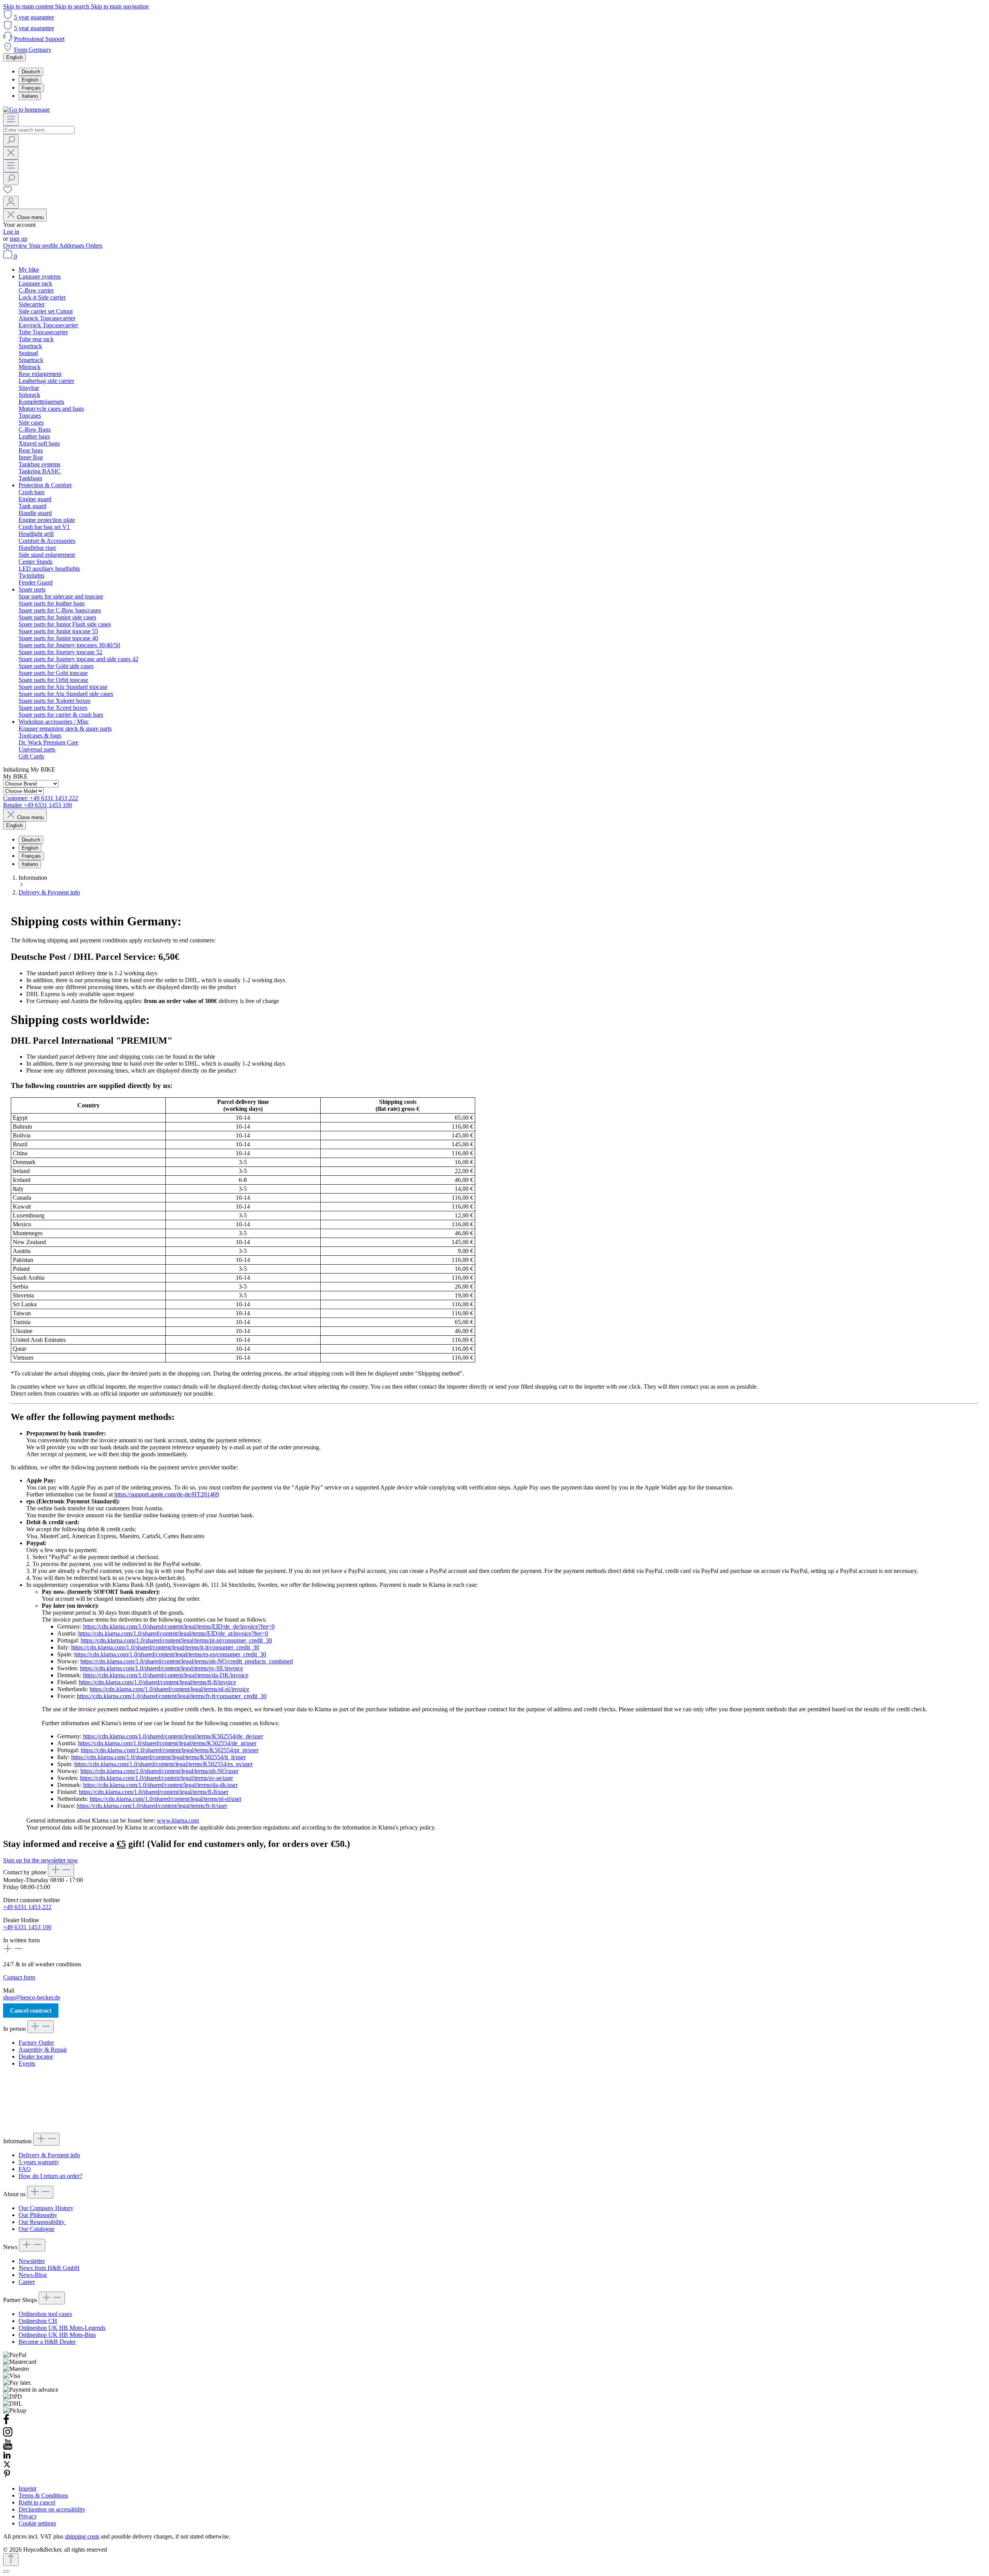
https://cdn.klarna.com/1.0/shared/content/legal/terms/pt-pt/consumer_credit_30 (176, 1640)
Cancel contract (31, 2011)
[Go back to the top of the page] (11, 2560)
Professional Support (39, 39)
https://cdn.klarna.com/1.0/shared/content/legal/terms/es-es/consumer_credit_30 (170, 1654)
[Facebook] (6, 2423)
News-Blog (33, 2275)
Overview (16, 246)
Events (27, 2063)
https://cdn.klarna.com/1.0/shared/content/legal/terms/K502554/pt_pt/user (170, 1750)
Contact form (19, 1977)
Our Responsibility (42, 2222)
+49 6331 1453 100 (27, 1927)
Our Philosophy (38, 2215)
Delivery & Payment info (49, 2155)
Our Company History (46, 2208)
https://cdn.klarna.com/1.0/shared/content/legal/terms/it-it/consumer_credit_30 (165, 1647)
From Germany (33, 50)
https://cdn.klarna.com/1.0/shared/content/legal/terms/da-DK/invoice (166, 1675)
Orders (94, 246)
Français (31, 88)
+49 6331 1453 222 (27, 1907)
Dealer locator (36, 2057)
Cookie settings (37, 2523)
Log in (11, 232)
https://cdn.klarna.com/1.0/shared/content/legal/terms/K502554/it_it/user (158, 1757)
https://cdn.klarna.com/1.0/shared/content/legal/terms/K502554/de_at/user (167, 1743)
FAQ (25, 2169)
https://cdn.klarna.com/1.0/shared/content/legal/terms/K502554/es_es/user (163, 1764)
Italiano (30, 96)
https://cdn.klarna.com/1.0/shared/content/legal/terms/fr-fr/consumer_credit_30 (172, 1696)
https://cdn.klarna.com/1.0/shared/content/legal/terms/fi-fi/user (154, 1792)
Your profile (44, 246)
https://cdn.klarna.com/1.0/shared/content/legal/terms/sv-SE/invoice (161, 1668)
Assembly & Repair (43, 2050)
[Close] (6, 2571)
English (30, 80)
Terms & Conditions (43, 2495)
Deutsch (31, 72)
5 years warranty (39, 2162)
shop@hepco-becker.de (32, 1997)
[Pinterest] (7, 2475)
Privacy (28, 2516)
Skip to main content (29, 6)
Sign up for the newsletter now (41, 1860)
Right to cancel (37, 2502)
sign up (19, 239)
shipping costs (82, 2536)
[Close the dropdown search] (11, 153)
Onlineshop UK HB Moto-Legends (62, 2328)
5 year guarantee (34, 17)
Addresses (72, 246)
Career (27, 2282)
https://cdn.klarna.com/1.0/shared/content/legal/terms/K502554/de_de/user (173, 1736)
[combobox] (39, 130)
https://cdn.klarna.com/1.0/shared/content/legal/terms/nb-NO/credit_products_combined (187, 1661)
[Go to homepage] (26, 110)
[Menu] (11, 120)
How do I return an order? (50, 2176)
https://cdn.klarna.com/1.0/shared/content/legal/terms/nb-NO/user (159, 1771)
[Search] (11, 140)
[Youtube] (8, 2448)
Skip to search (73, 6)
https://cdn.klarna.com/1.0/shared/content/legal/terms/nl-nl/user (166, 1799)
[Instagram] (8, 2435)
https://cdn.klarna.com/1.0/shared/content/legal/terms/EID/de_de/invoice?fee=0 (179, 1626)
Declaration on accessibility (52, 2509)
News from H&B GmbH (49, 2268)
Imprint (27, 2488)
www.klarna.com (178, 1820)
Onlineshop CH (38, 2321)
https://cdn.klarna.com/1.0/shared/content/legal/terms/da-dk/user (160, 1785)
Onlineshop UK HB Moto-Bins (57, 2335)
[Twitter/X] (7, 2466)
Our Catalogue (37, 2229)
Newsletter (32, 2261)
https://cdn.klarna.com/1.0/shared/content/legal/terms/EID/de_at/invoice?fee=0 (173, 1633)
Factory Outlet (36, 2043)
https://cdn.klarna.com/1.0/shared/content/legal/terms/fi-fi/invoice (157, 1682)
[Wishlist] (8, 192)
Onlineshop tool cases (45, 2314)
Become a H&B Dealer (47, 2342)
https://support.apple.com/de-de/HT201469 (167, 1494)
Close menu (30, 217)
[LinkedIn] (7, 2457)
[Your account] (11, 202)
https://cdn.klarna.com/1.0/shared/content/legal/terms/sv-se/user (156, 1778)
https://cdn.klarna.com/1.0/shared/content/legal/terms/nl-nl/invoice (169, 1689)
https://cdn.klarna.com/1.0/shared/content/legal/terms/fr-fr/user (152, 1806)
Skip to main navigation (120, 6)
